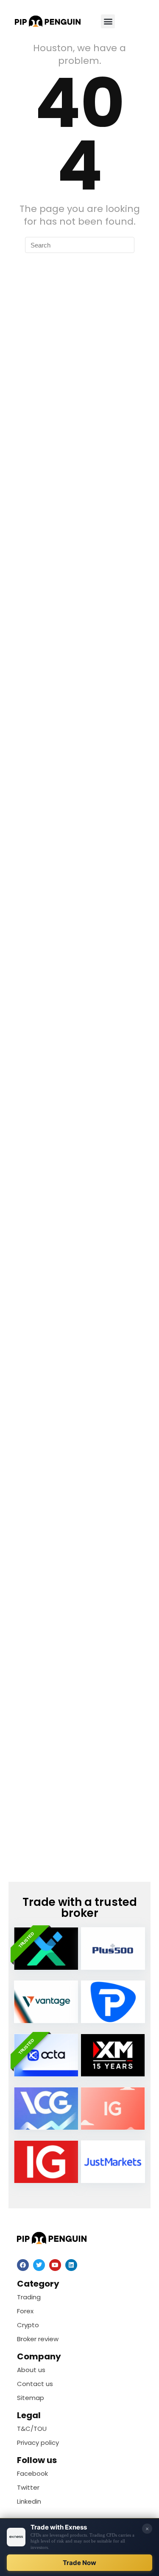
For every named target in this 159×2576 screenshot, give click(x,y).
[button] (108, 21)
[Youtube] (55, 2265)
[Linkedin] (71, 2265)
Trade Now (79, 2563)
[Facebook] (23, 2265)
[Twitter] (39, 2265)
